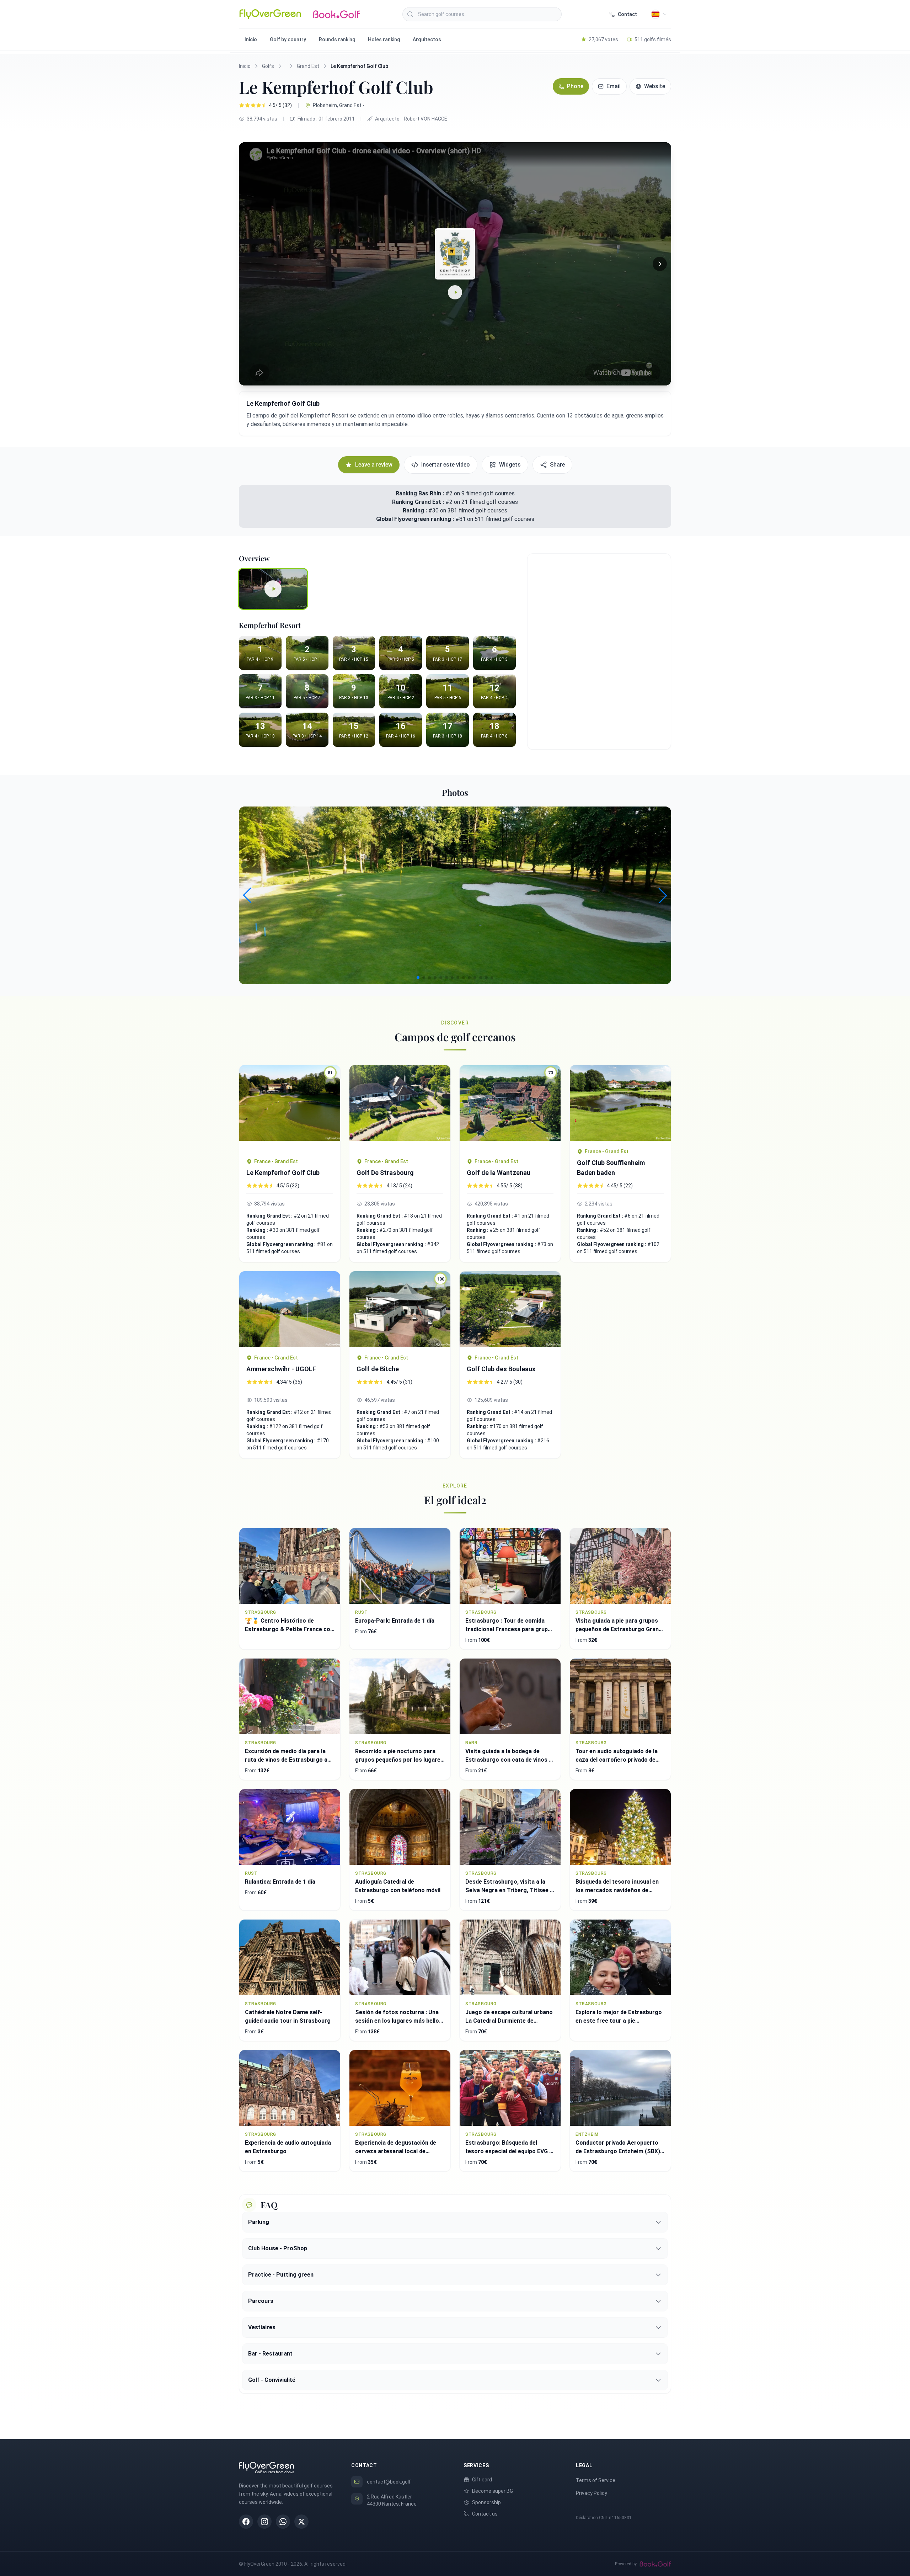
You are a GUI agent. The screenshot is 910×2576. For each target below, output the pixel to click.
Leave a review (374, 465)
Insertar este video (446, 465)
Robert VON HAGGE (425, 119)
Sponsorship (486, 2502)
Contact (627, 14)
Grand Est (308, 66)
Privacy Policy (591, 2493)
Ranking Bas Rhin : (420, 493)
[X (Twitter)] (301, 2522)
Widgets (510, 465)
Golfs (268, 66)
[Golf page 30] (620, 1103)
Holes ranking (384, 39)
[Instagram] (264, 2522)
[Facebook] (246, 2522)
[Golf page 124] (290, 1309)
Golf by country (288, 39)
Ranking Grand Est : (419, 502)
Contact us (485, 2514)
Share (557, 465)
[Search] (410, 14)
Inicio (251, 39)
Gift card (482, 2480)
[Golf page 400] (400, 1108)
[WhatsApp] (283, 2522)
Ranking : (416, 510)
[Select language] (659, 14)
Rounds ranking (337, 39)
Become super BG (493, 2491)
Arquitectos (427, 39)
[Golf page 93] (510, 1309)
